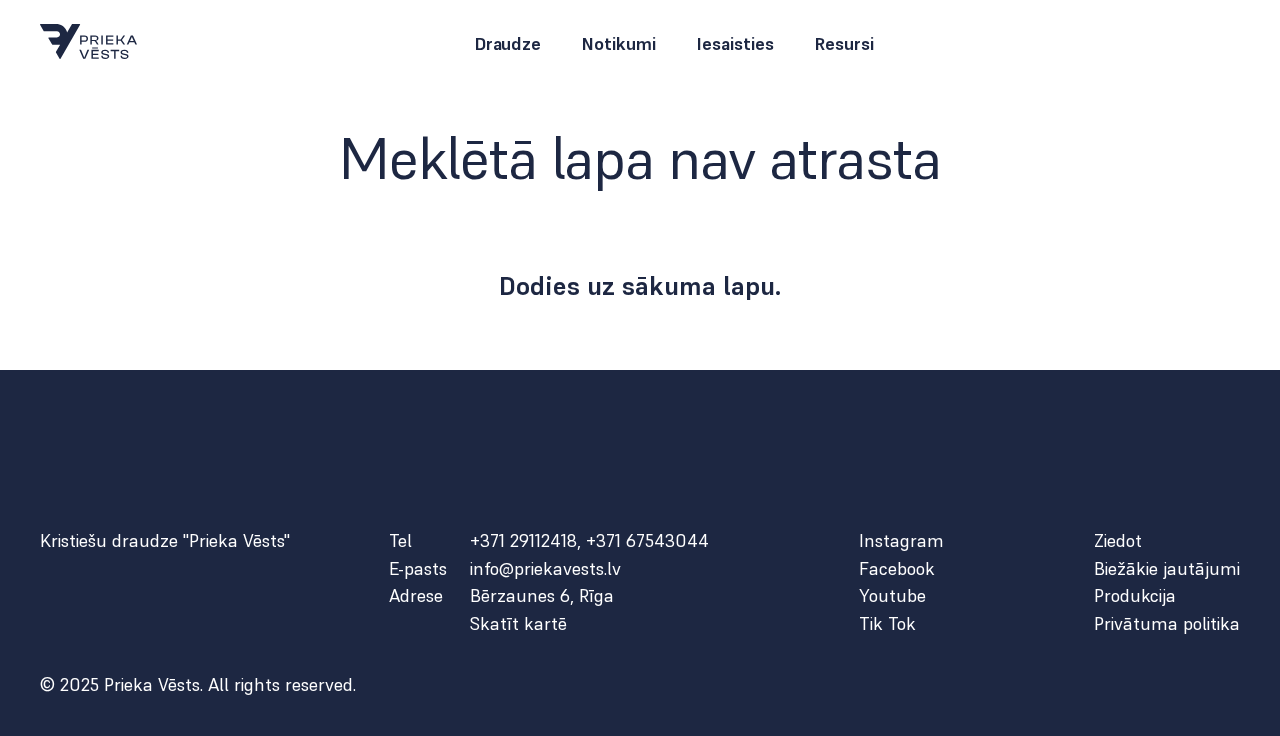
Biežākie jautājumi (1167, 569)
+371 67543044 (647, 540)
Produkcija (1135, 596)
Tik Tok (887, 624)
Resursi (844, 44)
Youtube (892, 596)
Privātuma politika (1167, 624)
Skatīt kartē (518, 624)
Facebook (897, 569)
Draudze (507, 44)
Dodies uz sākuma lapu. (640, 286)
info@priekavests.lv (545, 569)
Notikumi (618, 44)
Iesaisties (735, 44)
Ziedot (1118, 541)
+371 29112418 (523, 540)
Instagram (901, 541)
